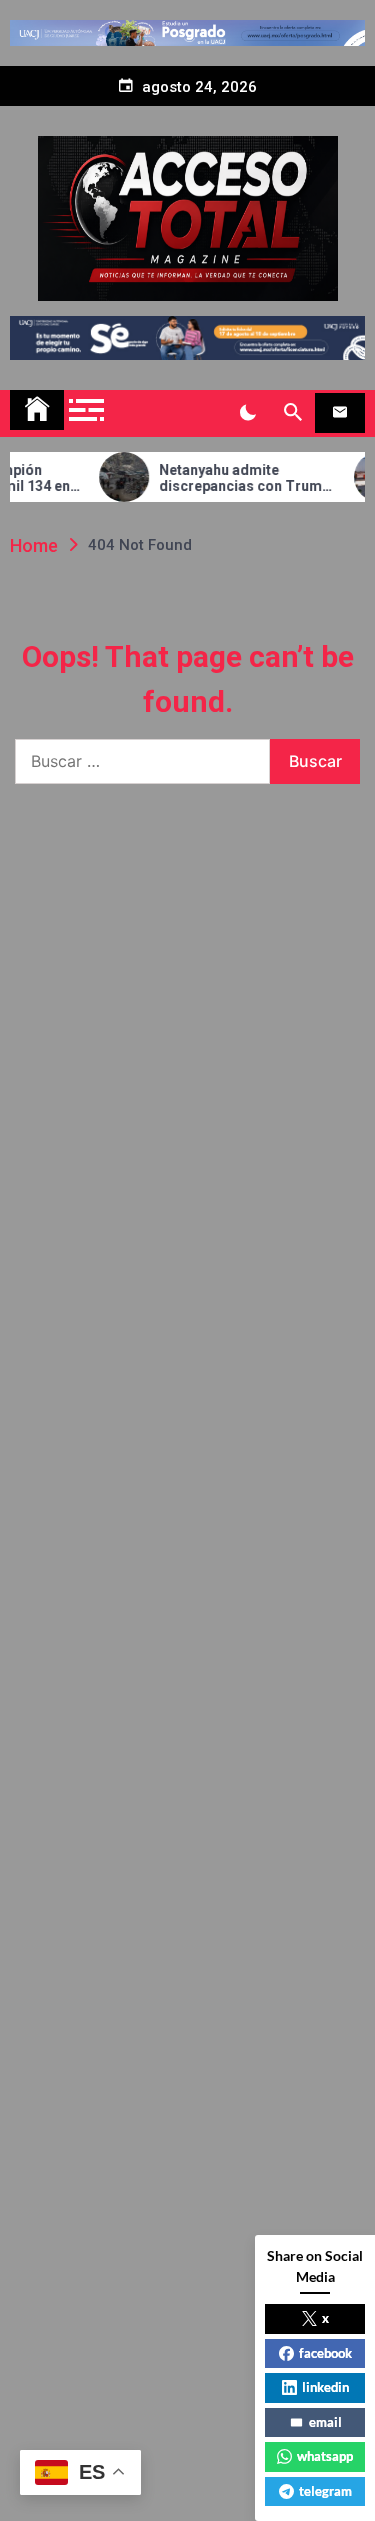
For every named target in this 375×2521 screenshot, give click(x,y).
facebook (325, 2353)
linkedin (325, 2387)
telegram (325, 2491)
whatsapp (325, 2456)
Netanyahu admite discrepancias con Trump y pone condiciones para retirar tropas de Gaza (230, 479)
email (325, 2422)
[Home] (37, 410)
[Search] (292, 413)
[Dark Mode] (247, 413)
